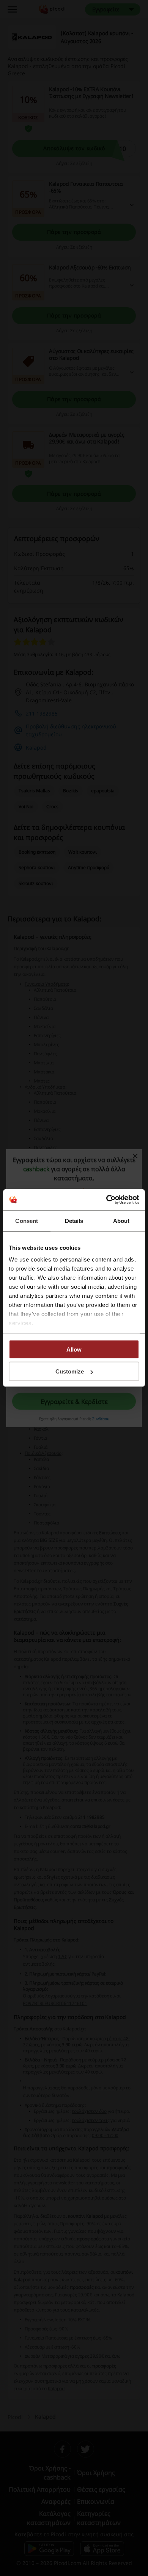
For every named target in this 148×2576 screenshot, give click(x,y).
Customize (70, 1371)
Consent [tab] (27, 1220)
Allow (74, 1349)
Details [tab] (74, 1220)
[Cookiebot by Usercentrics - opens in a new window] (106, 1200)
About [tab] (121, 1220)
